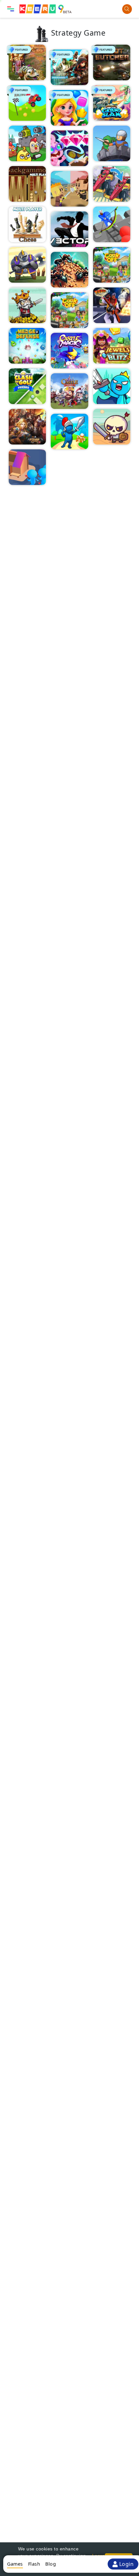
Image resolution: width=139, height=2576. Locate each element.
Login (127, 2564)
